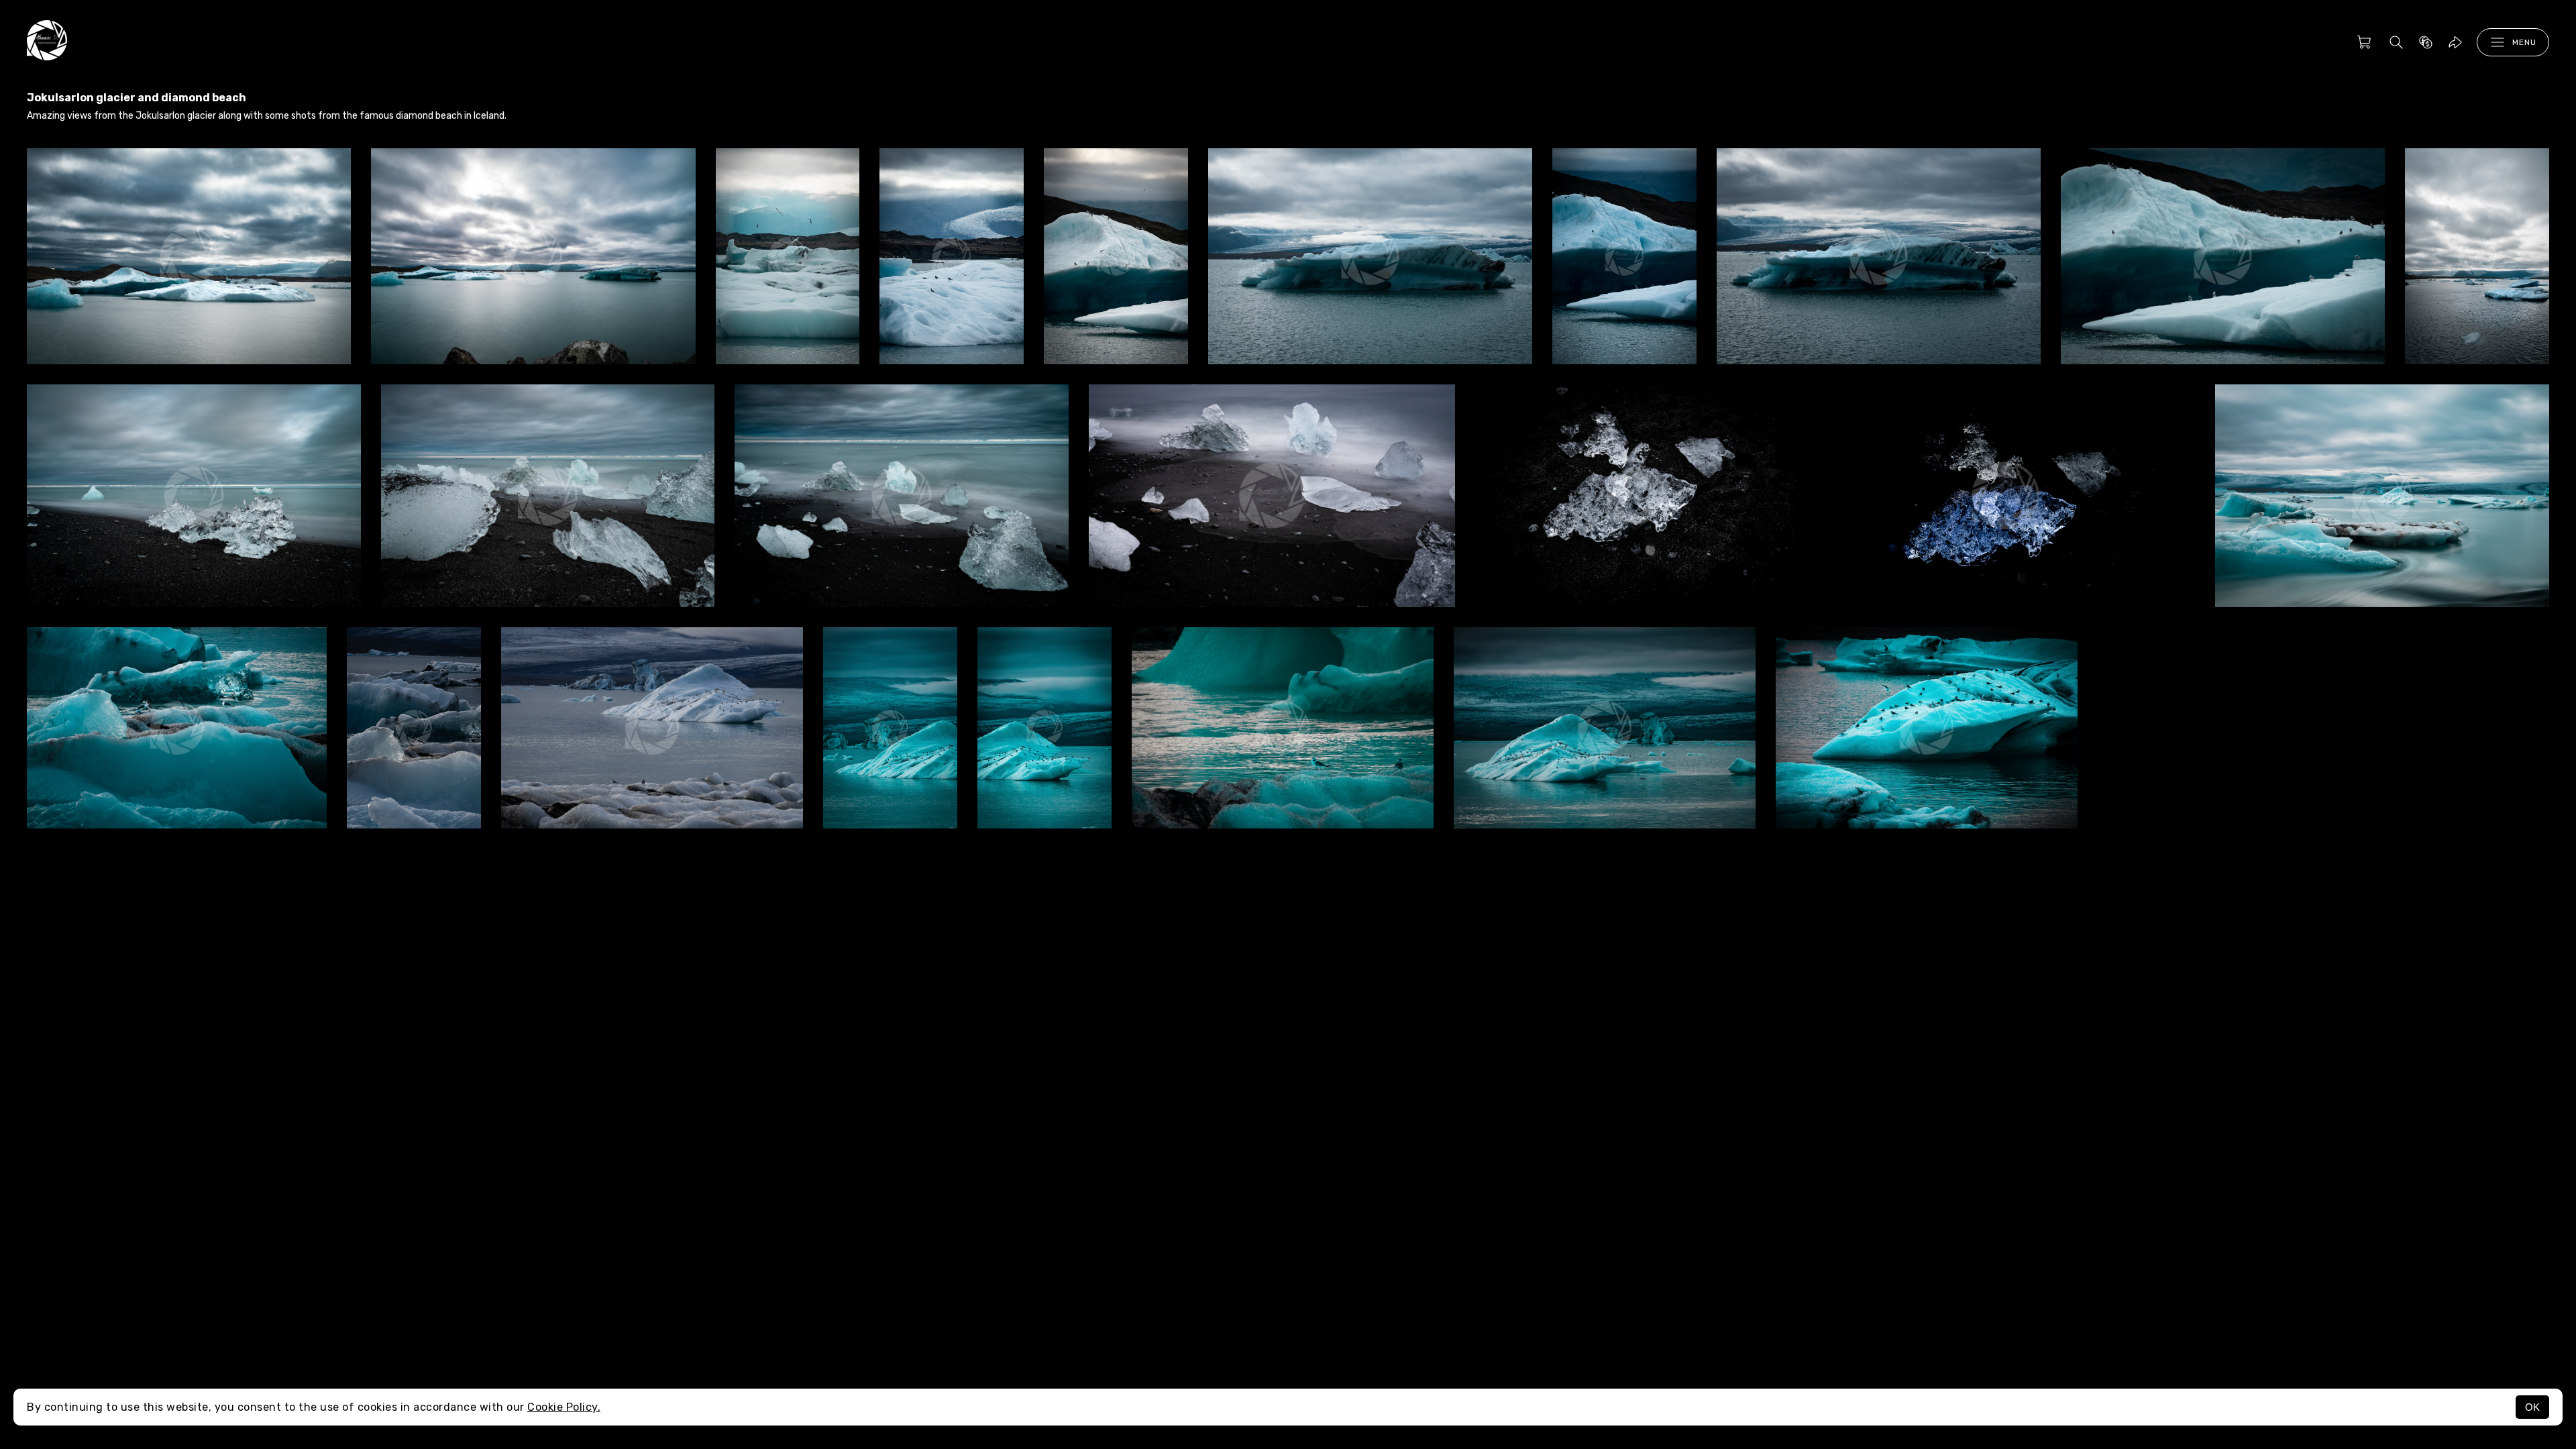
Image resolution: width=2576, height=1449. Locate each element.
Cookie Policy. (564, 1407)
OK (2532, 1407)
